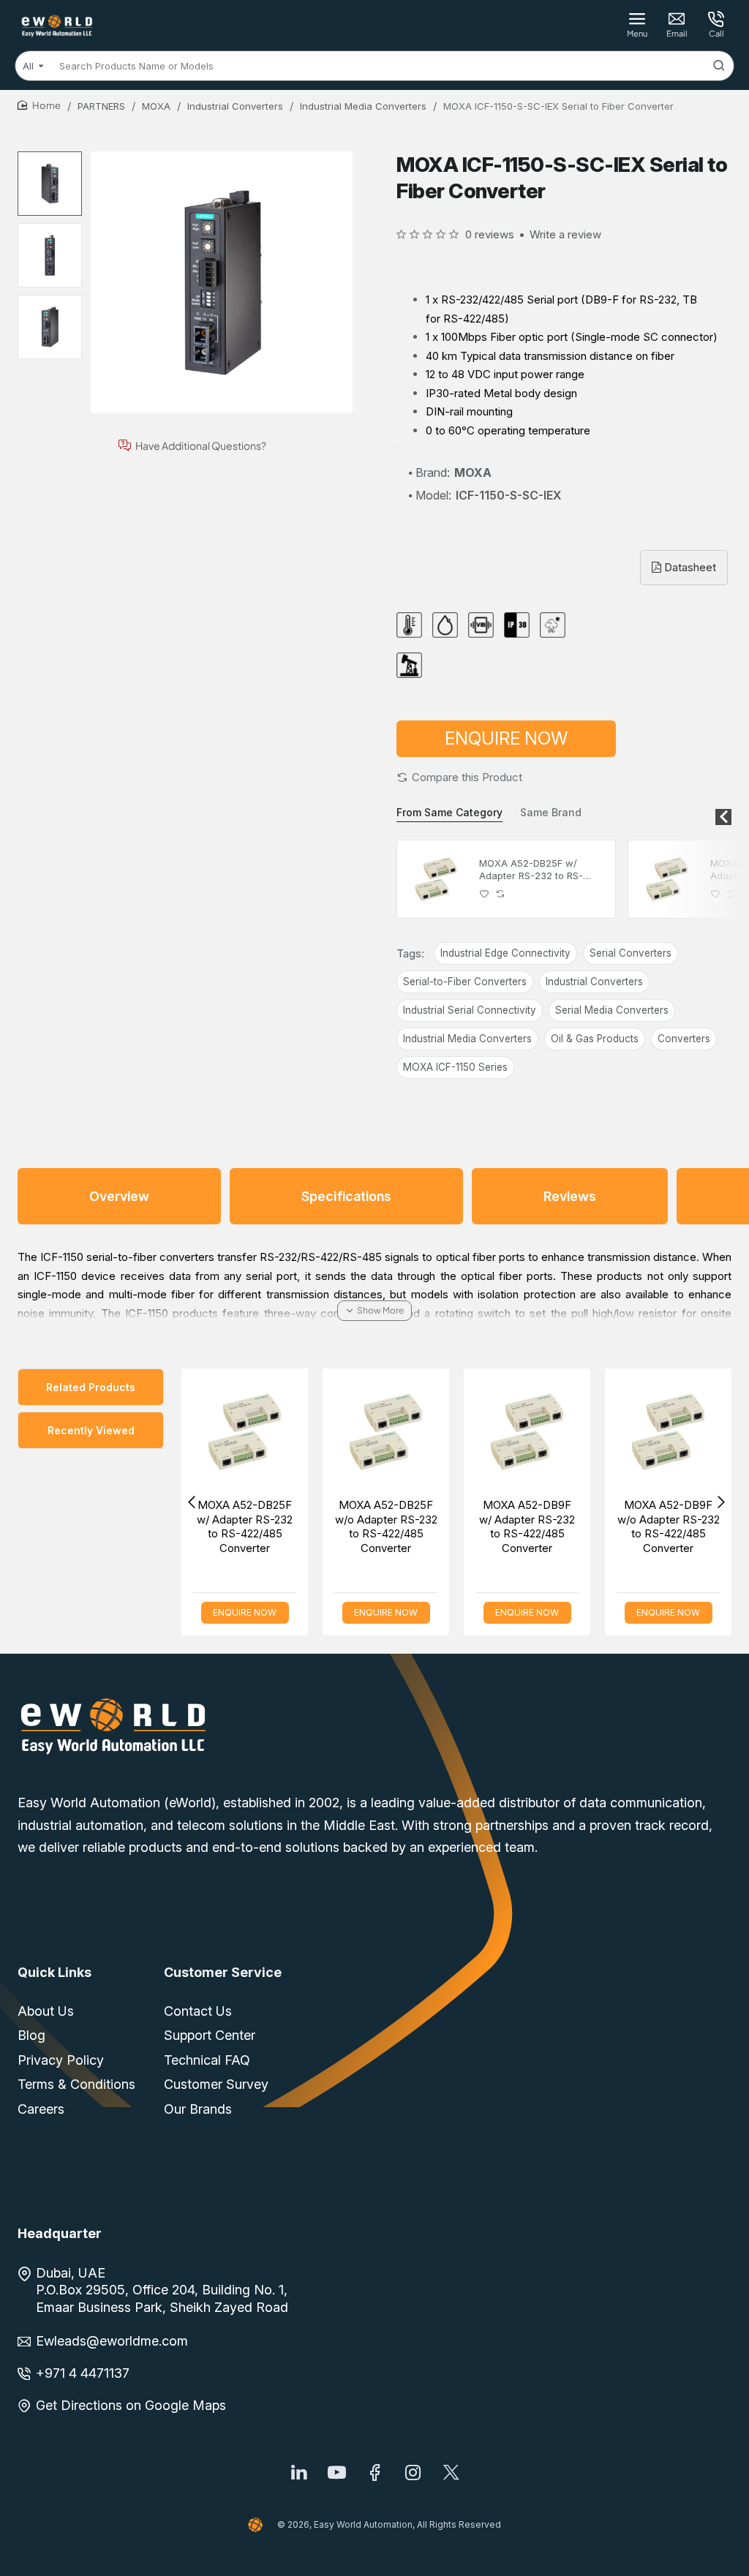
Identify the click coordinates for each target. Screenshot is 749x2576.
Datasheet (689, 567)
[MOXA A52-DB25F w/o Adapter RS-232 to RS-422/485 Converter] (667, 879)
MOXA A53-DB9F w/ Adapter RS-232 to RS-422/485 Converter (651, 1526)
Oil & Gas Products (595, 1039)
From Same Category (449, 812)
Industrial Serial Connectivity (470, 1010)
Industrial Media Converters (363, 106)
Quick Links (54, 1972)
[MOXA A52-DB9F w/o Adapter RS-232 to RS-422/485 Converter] (228, 1432)
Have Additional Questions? (201, 446)
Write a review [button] (565, 234)
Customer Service (223, 1972)
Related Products (91, 1387)
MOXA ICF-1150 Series (455, 1067)
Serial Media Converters (612, 1010)
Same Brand (551, 812)
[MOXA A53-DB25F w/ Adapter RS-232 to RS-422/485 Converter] (369, 1432)
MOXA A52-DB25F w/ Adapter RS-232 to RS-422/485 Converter (531, 870)
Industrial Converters (235, 106)
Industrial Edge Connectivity (505, 953)
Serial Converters (631, 953)
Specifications (346, 1196)
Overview (119, 1196)
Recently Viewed (91, 1430)
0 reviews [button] (490, 234)
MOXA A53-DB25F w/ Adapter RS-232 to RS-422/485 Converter (369, 1526)
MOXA (156, 106)
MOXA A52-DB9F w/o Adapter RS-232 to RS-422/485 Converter (228, 1526)
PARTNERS (101, 106)
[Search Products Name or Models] (719, 66)
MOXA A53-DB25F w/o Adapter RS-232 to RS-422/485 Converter (511, 1526)
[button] (459, 777)
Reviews (570, 1196)
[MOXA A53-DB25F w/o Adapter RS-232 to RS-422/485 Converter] (510, 1432)
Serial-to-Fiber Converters (465, 982)
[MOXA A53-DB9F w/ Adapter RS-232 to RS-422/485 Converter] (651, 1432)
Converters (684, 1039)
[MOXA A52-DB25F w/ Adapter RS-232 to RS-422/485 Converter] (436, 879)
